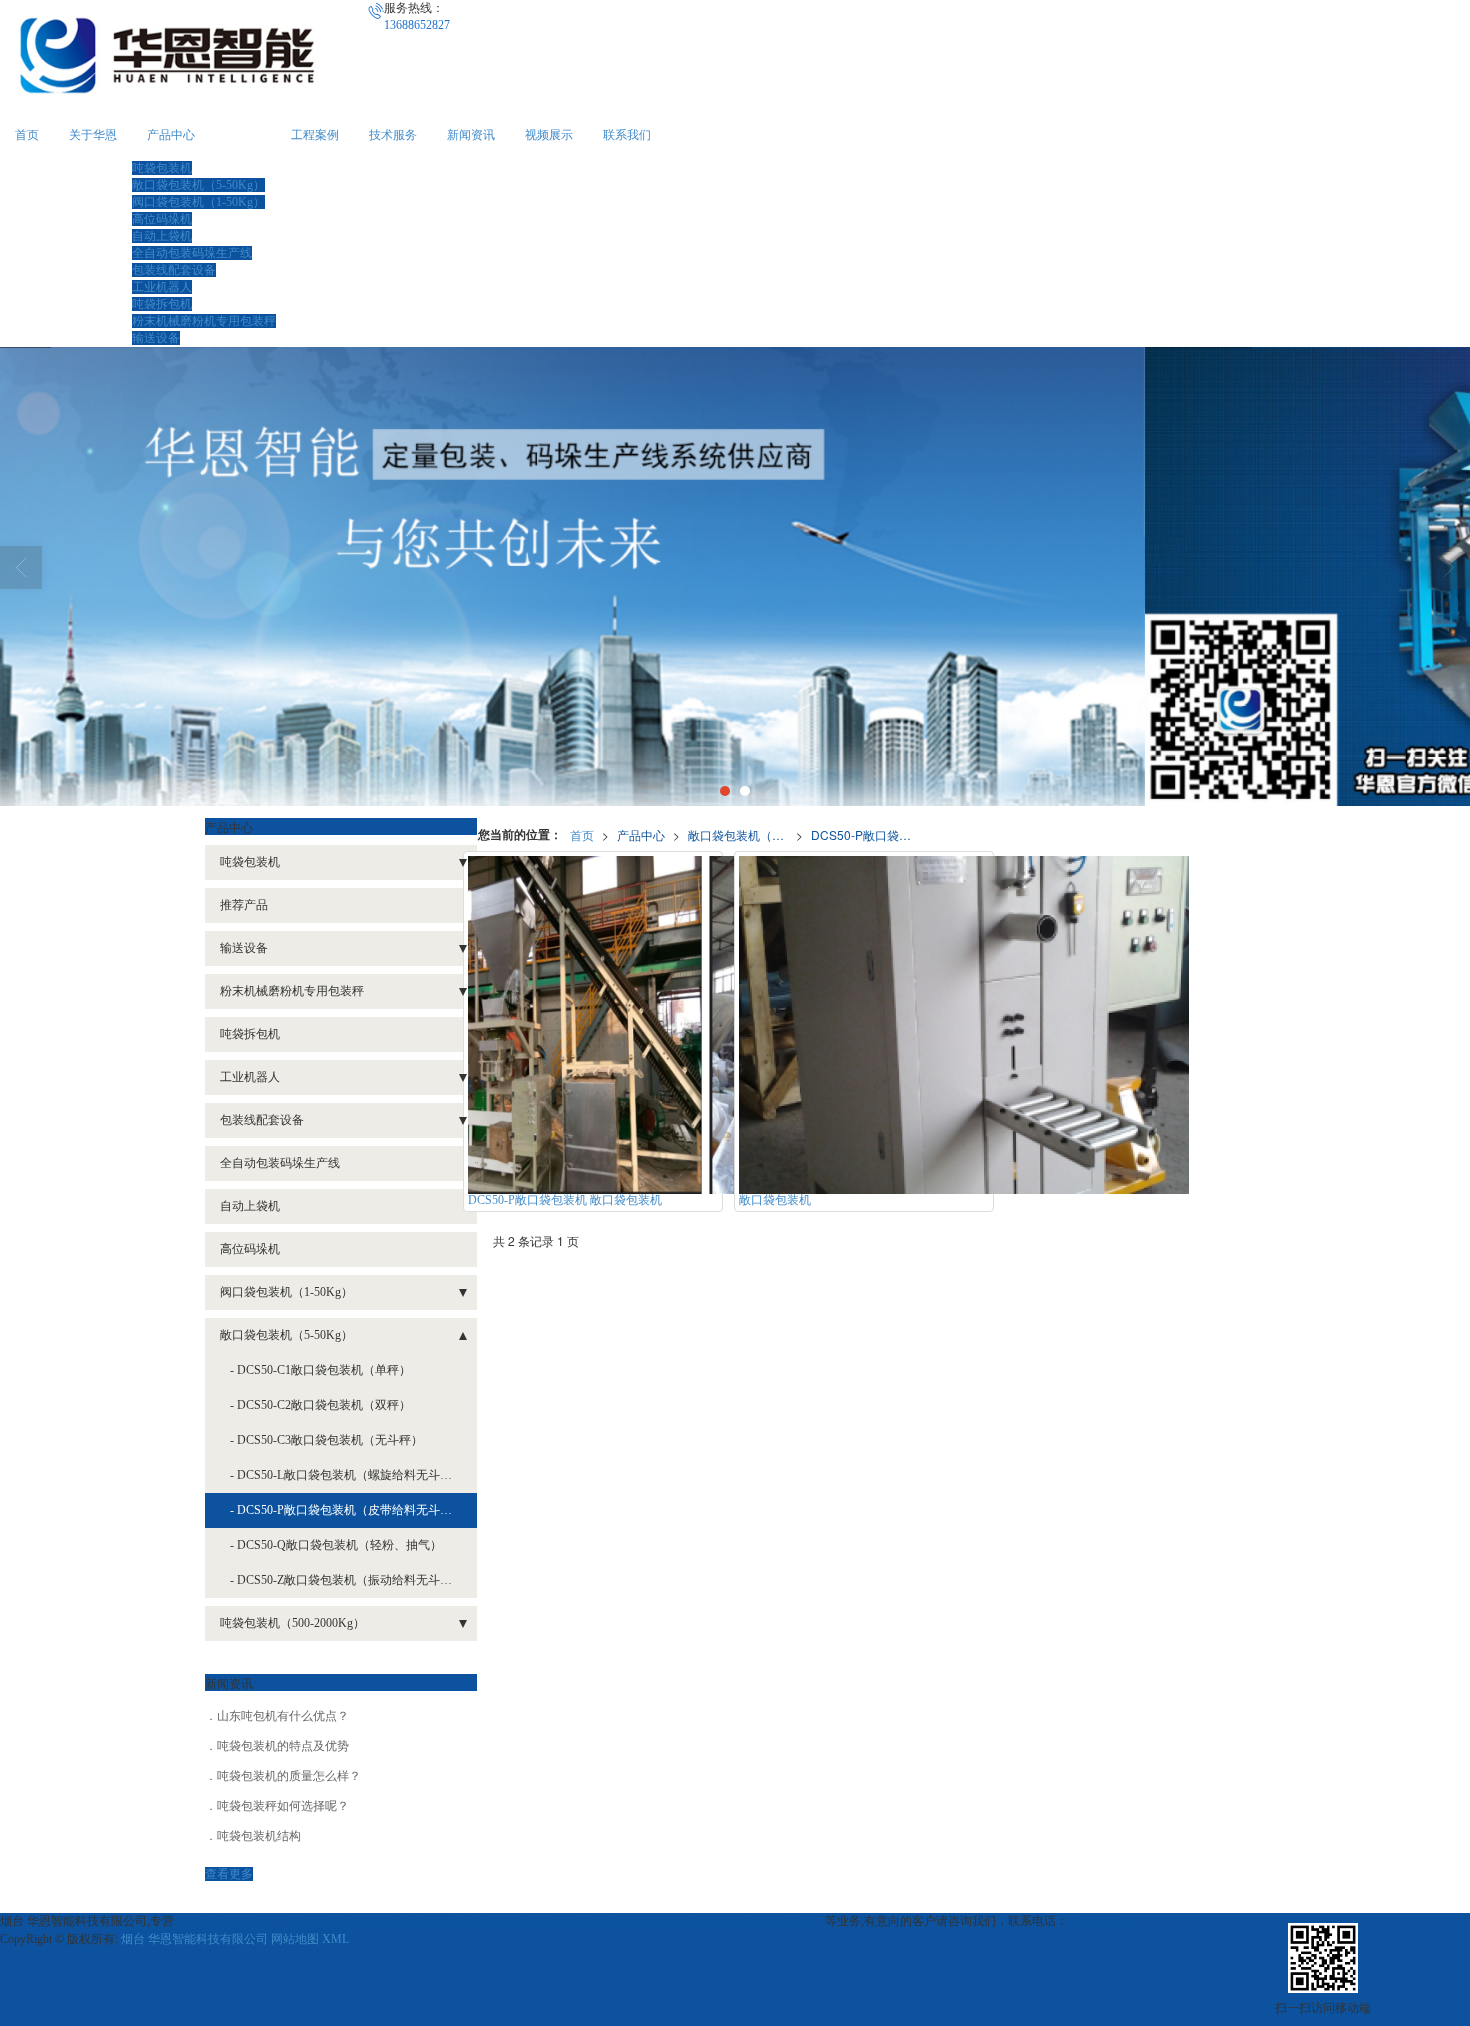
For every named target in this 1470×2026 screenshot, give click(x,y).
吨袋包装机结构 (259, 1836)
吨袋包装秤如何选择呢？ (283, 1806)
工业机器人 (162, 287)
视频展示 (549, 135)
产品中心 (171, 135)
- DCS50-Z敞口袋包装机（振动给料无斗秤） (347, 1580)
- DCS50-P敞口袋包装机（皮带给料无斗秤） (347, 1510)
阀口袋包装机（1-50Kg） (198, 202)
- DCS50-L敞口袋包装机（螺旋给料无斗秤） (347, 1475)
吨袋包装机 (162, 168)
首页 (27, 135)
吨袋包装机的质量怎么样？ (289, 1776)
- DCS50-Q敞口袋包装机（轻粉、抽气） (336, 1545)
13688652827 (1101, 1921)
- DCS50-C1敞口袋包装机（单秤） (320, 1370)
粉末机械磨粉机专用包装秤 (204, 321)
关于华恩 (93, 135)
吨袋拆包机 (162, 304)
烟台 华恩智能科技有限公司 (194, 1939)
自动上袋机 (162, 236)
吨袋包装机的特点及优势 (283, 1746)
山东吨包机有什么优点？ (283, 1716)
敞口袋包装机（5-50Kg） (198, 185)
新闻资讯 (471, 135)
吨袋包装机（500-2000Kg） (292, 1623)
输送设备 (156, 338)
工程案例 (315, 135)
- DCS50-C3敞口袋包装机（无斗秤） (326, 1440)
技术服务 (393, 135)
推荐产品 (244, 905)
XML (335, 1939)
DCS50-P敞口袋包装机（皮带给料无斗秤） (865, 834)
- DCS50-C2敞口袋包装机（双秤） (320, 1405)
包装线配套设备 (174, 270)
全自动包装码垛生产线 (192, 253)
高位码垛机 (162, 219)
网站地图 (295, 1939)
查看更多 (229, 1874)
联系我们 (627, 135)
